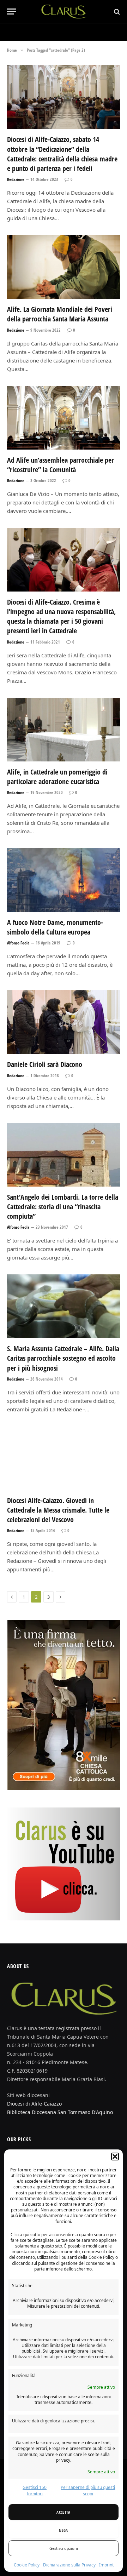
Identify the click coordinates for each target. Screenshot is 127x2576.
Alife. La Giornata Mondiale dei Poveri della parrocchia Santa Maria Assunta (60, 314)
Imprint (106, 2565)
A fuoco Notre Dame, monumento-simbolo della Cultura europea (55, 927)
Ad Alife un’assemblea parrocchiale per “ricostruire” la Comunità (61, 465)
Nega (63, 2530)
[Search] (116, 12)
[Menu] (12, 12)
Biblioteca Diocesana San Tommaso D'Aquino (60, 2112)
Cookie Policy (27, 2565)
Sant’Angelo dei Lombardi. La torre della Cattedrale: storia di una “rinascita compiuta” (63, 1207)
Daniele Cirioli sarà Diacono (45, 1064)
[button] (115, 2157)
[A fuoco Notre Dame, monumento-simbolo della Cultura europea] (64, 880)
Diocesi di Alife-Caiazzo (34, 2104)
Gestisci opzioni (64, 2548)
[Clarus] (64, 12)
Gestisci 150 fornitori (35, 2491)
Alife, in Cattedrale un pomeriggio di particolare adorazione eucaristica (57, 777)
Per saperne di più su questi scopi (88, 2491)
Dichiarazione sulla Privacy (69, 2565)
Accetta (63, 2512)
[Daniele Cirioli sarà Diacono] (64, 1022)
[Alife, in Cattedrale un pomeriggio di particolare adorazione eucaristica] (64, 730)
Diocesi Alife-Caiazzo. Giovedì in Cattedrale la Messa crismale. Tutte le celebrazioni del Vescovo (58, 1510)
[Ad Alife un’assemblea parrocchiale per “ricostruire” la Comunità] (64, 418)
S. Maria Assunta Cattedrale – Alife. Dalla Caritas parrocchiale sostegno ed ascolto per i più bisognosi (63, 1358)
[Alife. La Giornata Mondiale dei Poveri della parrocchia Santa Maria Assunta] (64, 267)
